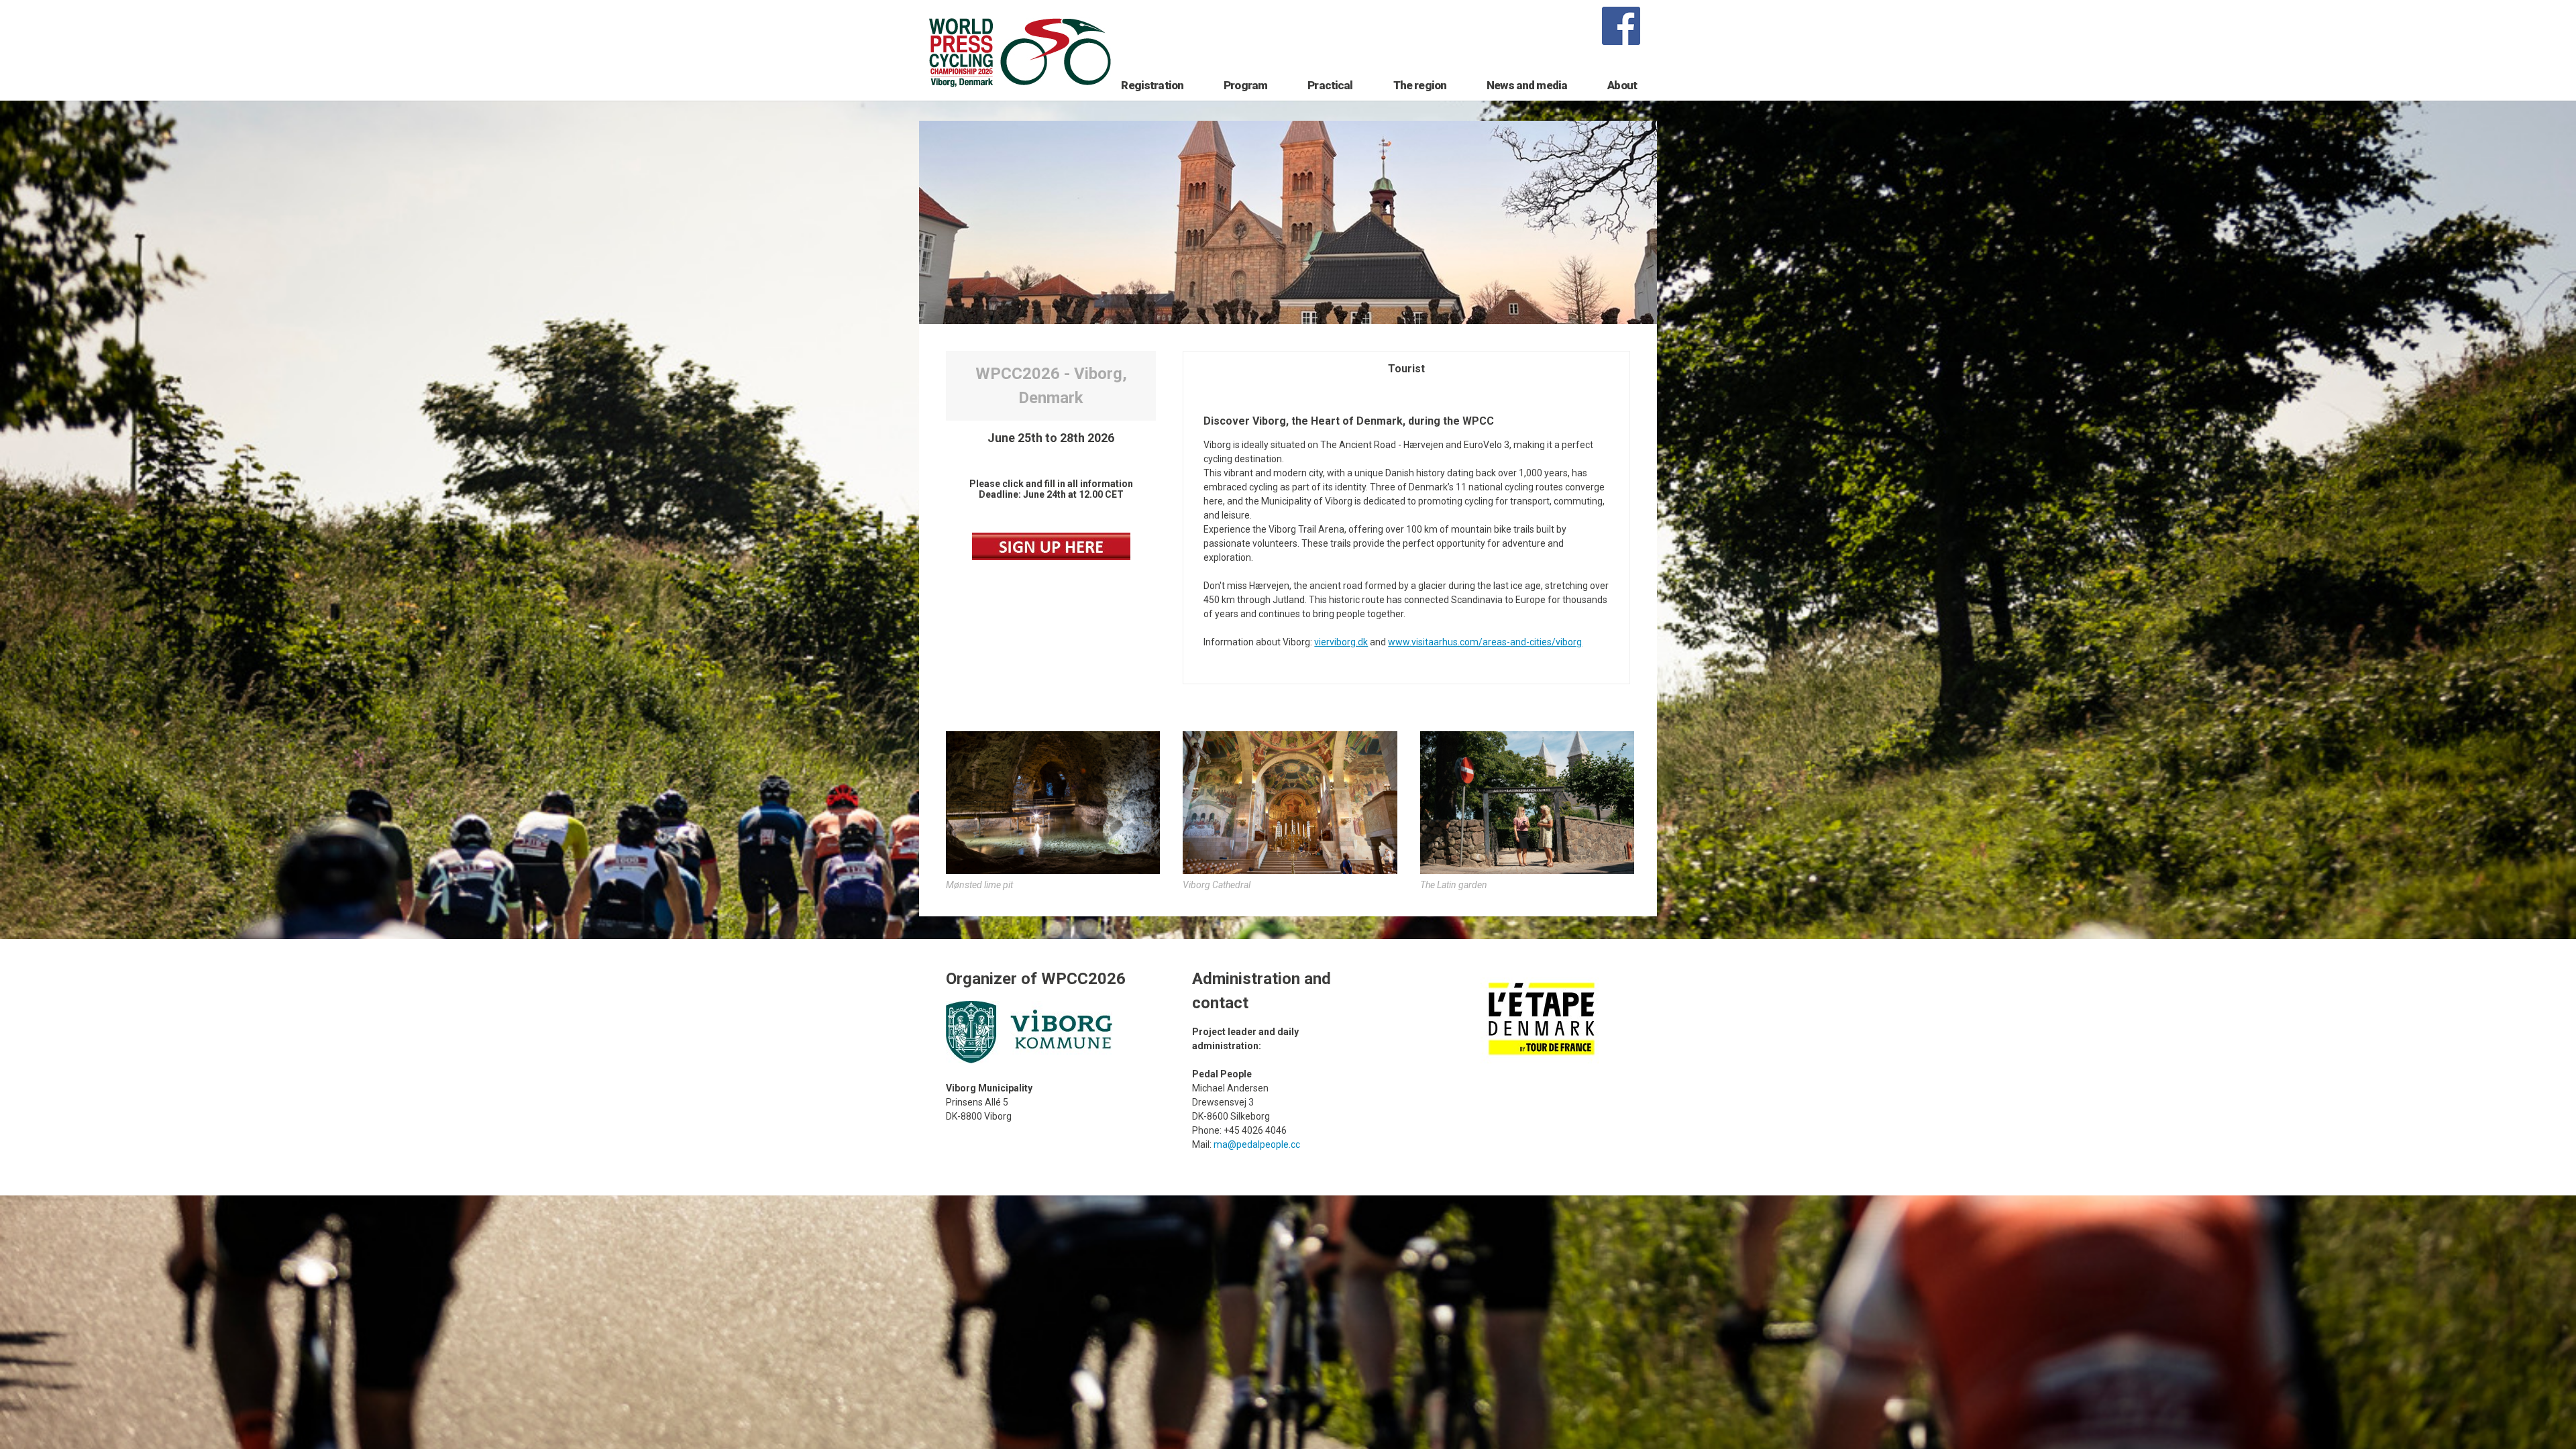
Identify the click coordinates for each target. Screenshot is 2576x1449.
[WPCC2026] (1051, 557)
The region (1420, 85)
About (1622, 85)
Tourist (1406, 369)
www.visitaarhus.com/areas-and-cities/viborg (1485, 642)
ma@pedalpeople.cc (1257, 1144)
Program (1245, 85)
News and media (1527, 85)
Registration (1152, 85)
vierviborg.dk (1341, 642)
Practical (1330, 85)
